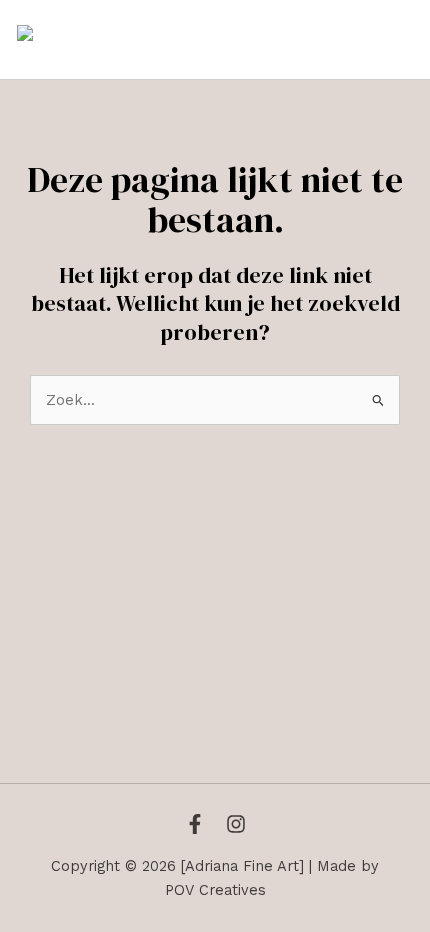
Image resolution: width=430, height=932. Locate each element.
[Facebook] (195, 824)
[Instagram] (236, 824)
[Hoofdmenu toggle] (392, 40)
